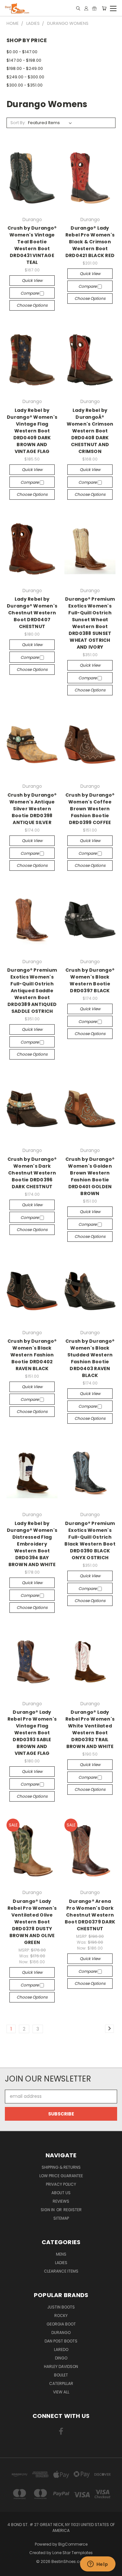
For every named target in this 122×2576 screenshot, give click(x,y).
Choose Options (32, 305)
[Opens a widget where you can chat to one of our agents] (98, 2565)
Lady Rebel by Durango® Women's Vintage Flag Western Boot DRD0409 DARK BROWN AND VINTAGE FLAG (32, 431)
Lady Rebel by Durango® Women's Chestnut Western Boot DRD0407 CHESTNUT (32, 613)
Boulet (61, 2375)
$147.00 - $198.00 (24, 60)
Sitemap (61, 2218)
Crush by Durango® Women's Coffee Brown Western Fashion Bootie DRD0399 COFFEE (90, 809)
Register (73, 2210)
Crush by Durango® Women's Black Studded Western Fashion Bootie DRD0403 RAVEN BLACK (90, 1358)
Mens (61, 2254)
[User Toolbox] (86, 8)
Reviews (61, 2201)
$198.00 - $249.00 (25, 68)
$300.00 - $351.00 (25, 85)
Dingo (61, 2358)
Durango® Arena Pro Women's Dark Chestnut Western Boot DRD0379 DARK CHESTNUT (90, 1915)
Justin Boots (61, 2307)
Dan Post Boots (61, 2341)
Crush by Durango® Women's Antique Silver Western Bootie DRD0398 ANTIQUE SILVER (32, 809)
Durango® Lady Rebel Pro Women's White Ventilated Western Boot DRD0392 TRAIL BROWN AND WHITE (90, 1729)
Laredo (61, 2349)
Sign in (48, 2210)
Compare (30, 293)
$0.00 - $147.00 (22, 52)
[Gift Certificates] (94, 8)
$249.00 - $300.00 (25, 77)
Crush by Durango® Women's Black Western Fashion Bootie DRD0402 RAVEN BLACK (32, 1355)
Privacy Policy (61, 2184)
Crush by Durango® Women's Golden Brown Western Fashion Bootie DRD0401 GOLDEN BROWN (90, 1176)
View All (61, 2392)
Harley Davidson (61, 2366)
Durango (61, 2333)
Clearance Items (61, 2271)
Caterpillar (61, 2383)
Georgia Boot (61, 2324)
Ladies (61, 2263)
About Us (61, 2193)
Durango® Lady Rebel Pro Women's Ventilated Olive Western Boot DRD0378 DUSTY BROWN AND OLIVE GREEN (32, 1922)
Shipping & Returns (61, 2167)
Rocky (61, 2316)
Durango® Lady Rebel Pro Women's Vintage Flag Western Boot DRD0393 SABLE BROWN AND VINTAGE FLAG (32, 1733)
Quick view (32, 280)
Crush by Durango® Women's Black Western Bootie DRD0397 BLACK (90, 980)
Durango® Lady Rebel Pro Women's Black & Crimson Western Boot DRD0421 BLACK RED (90, 242)
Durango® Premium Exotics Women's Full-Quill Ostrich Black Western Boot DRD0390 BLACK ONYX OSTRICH (90, 1540)
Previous (10, 2569)
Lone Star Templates (73, 2553)
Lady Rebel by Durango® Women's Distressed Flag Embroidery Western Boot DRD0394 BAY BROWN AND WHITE (32, 1544)
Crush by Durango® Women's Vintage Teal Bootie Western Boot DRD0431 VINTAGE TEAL (32, 245)
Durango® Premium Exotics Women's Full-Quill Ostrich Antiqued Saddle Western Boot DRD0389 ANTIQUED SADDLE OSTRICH (32, 991)
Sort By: (18, 123)
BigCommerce (73, 2544)
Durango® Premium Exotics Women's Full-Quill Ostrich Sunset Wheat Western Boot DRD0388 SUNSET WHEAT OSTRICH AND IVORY (90, 623)
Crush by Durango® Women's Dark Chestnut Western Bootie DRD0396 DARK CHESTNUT (32, 1173)
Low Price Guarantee (61, 2176)
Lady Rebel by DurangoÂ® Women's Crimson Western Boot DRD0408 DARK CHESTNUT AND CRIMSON (90, 431)
